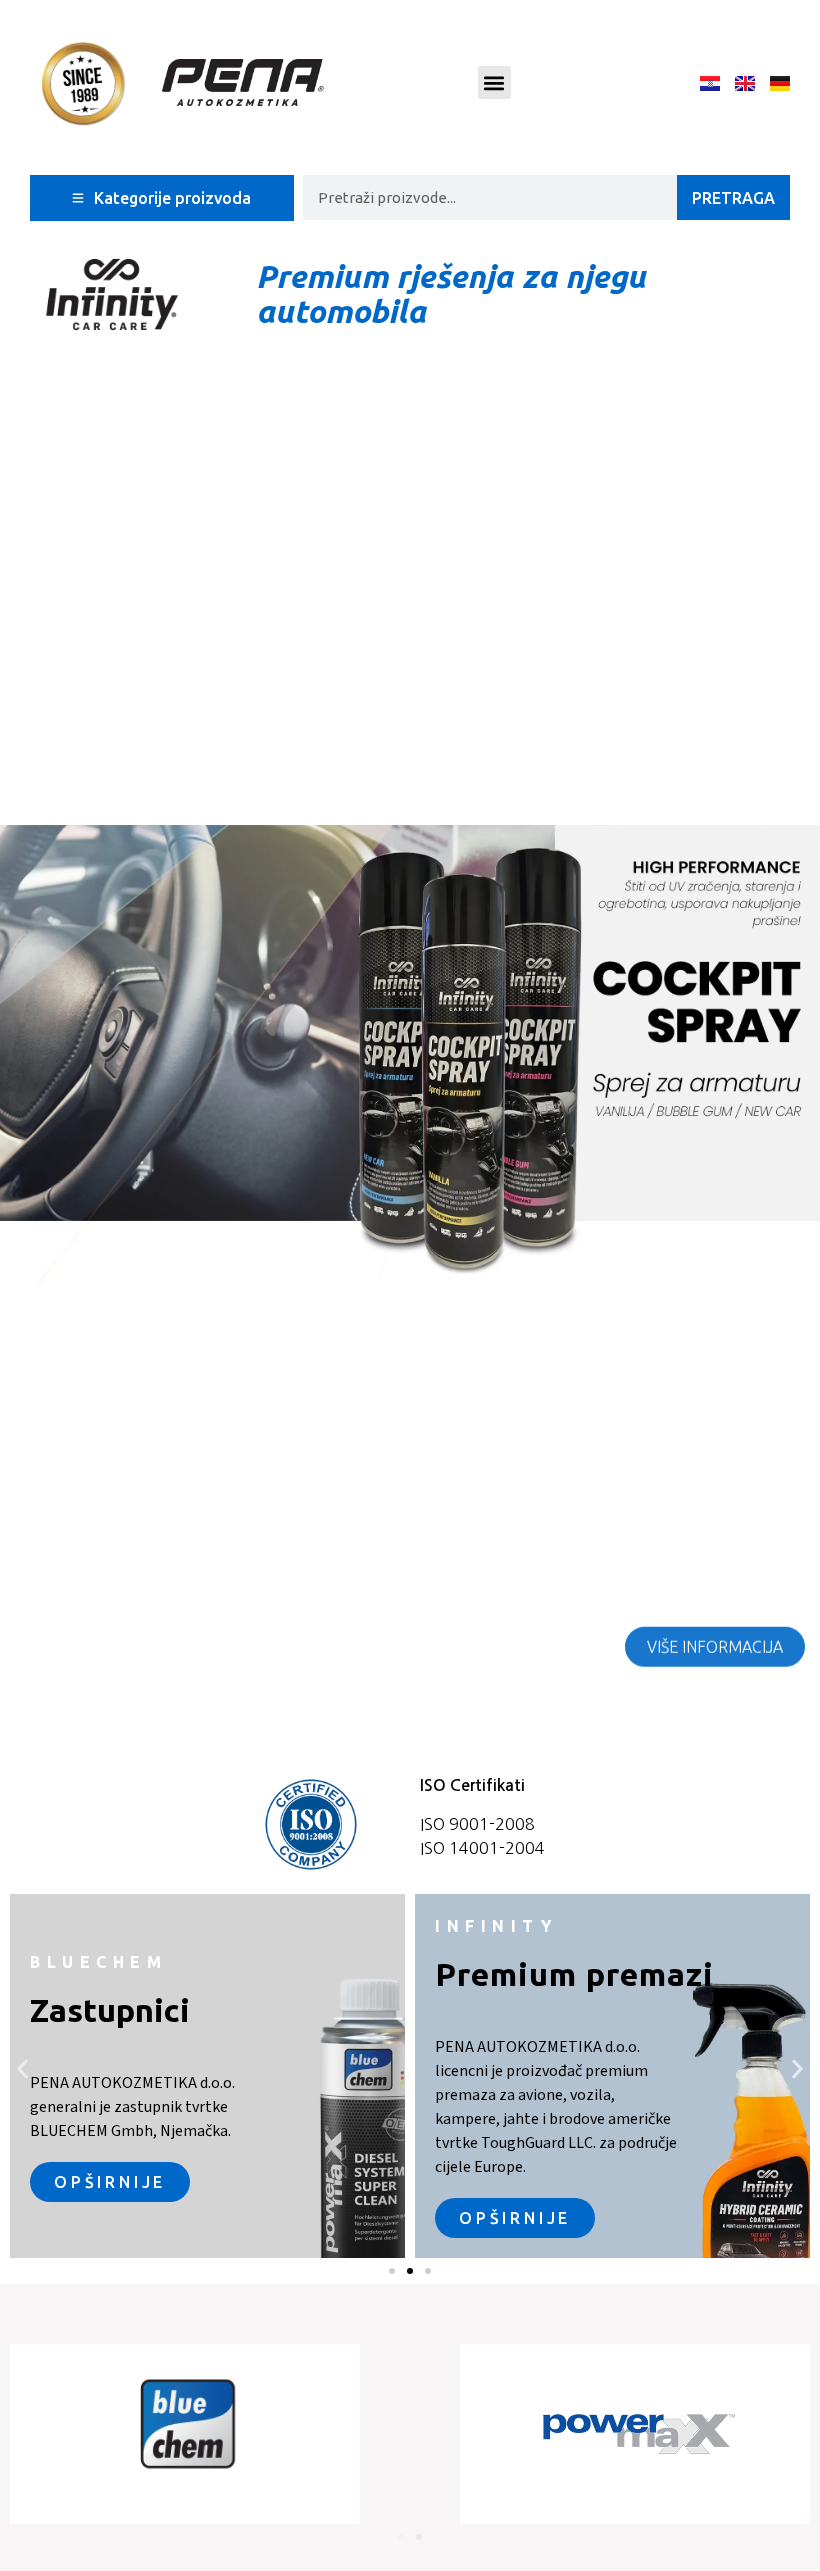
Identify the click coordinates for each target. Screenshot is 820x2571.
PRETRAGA (733, 198)
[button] (494, 82)
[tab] (162, 198)
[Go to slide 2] (410, 2271)
